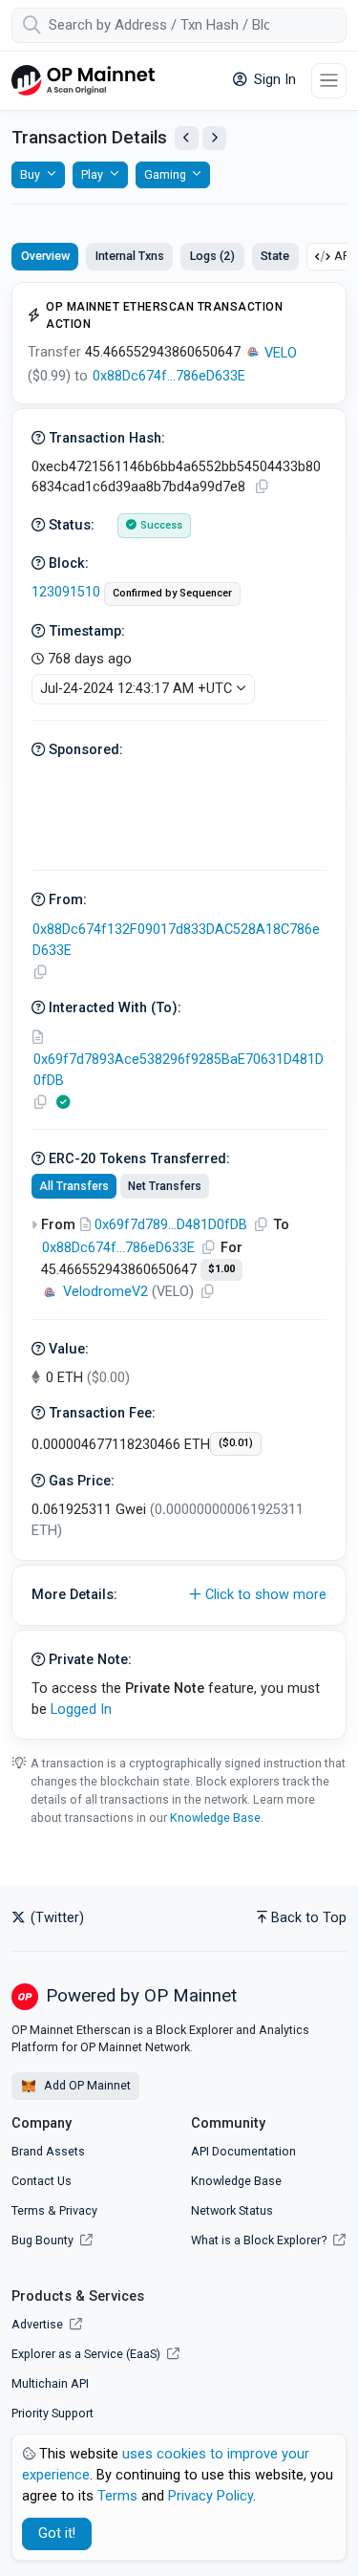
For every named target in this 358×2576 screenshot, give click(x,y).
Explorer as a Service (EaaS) (87, 2354)
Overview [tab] (45, 256)
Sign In (273, 80)
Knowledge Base (215, 1818)
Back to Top (309, 1918)
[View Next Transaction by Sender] (214, 138)
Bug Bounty (42, 2240)
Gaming (165, 174)
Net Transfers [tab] (165, 1186)
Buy (30, 174)
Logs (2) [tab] (212, 256)
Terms (28, 2210)
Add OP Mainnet (86, 2085)
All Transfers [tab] (74, 1186)
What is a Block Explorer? (260, 2240)
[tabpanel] (179, 1011)
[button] (179, 1595)
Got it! (57, 2533)
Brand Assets (48, 2151)
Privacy (78, 2210)
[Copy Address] (40, 973)
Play (92, 174)
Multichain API (50, 2383)
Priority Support (53, 2413)
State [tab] (275, 256)
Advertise (39, 2324)
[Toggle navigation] (329, 81)
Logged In (81, 1710)
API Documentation (243, 2151)
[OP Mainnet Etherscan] (83, 81)
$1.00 (221, 1269)
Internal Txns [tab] (130, 256)
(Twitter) (55, 1918)
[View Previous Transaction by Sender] (187, 138)
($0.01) (236, 1443)
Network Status (232, 2210)
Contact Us (42, 2181)
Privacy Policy (211, 2496)
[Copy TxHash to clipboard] (262, 487)
